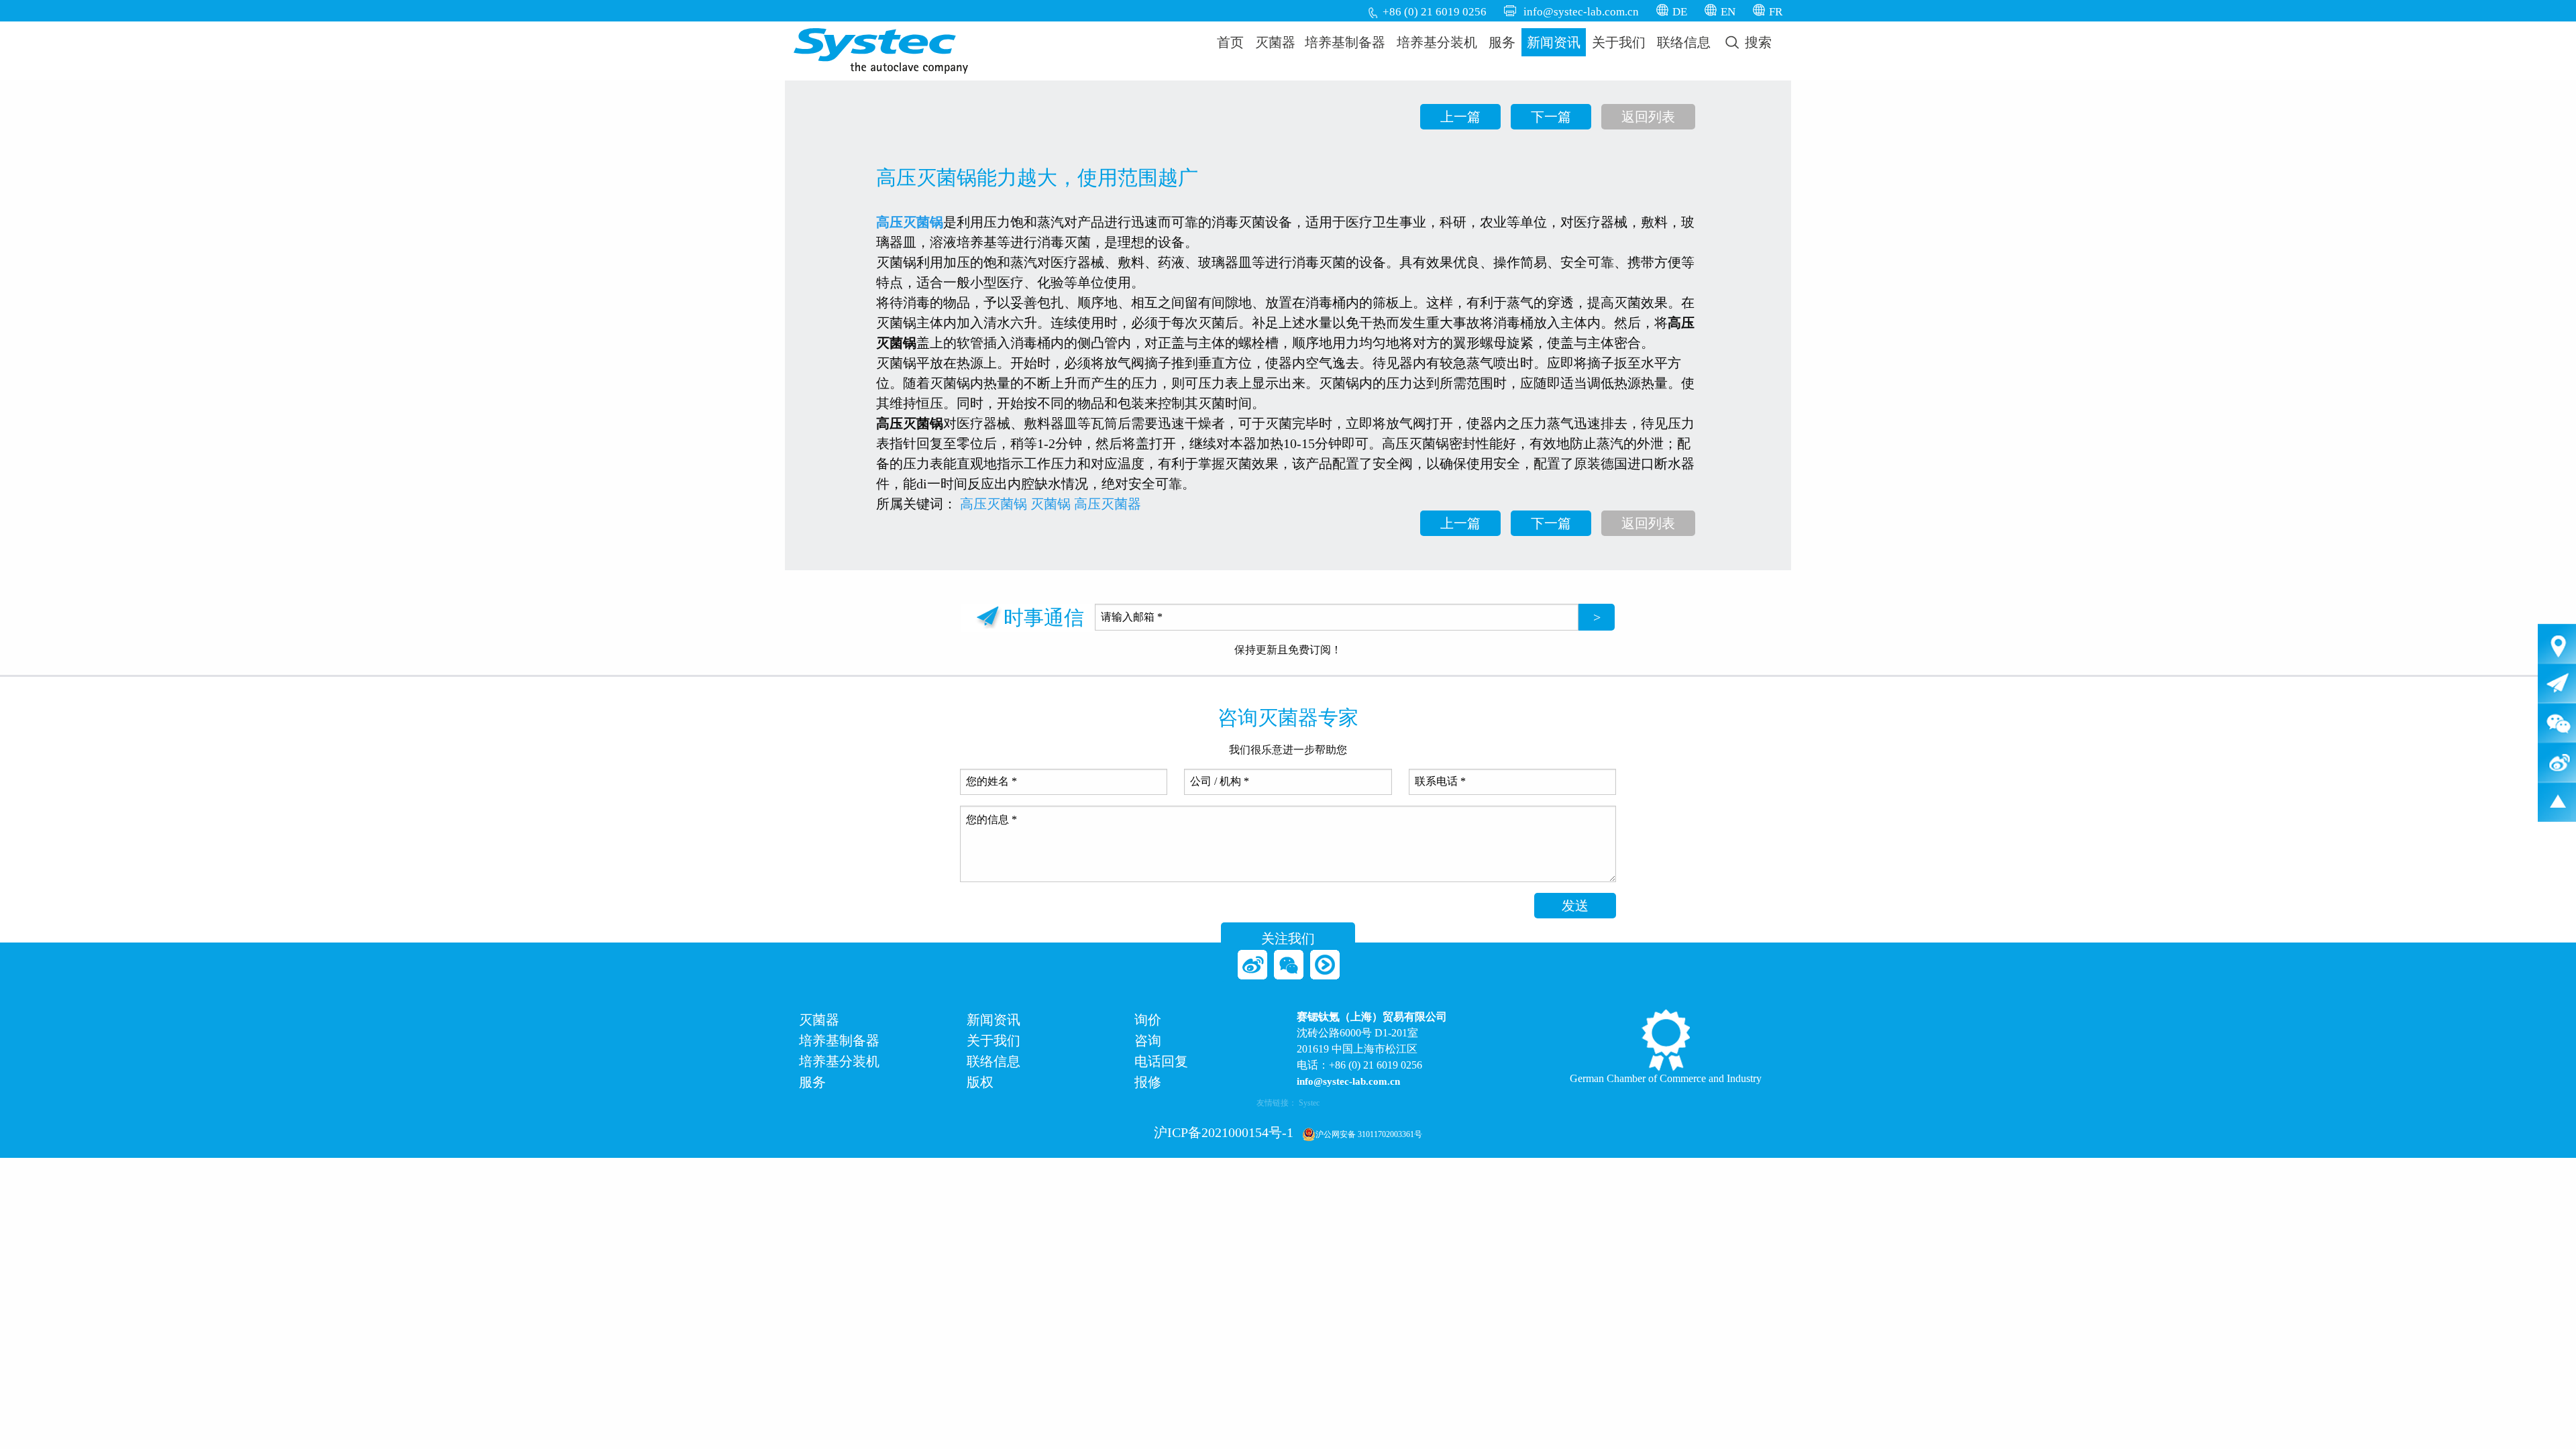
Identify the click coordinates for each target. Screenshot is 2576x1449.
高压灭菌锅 (910, 222)
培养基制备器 (1345, 42)
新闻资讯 (1554, 42)
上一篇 (1460, 117)
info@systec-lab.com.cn (1581, 12)
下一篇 (1551, 117)
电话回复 (1161, 1062)
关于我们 (1619, 42)
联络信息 (1684, 42)
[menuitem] (1231, 42)
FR (1776, 12)
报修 (1148, 1082)
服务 (1502, 42)
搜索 (1757, 42)
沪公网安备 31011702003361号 (1369, 1134)
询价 (1148, 1020)
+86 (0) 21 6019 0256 (1435, 12)
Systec (1309, 1103)
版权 (980, 1082)
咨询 (1148, 1041)
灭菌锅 (1051, 504)
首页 (1230, 42)
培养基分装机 (1437, 42)
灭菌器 (1275, 42)
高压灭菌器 (1108, 504)
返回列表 (1648, 117)
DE (1680, 12)
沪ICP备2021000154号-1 (1224, 1132)
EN (1728, 12)
